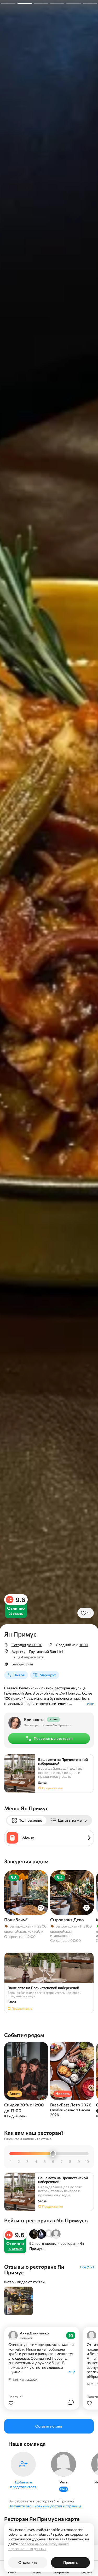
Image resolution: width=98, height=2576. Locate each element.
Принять (70, 2562)
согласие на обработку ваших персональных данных (39, 2546)
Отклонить (28, 2562)
